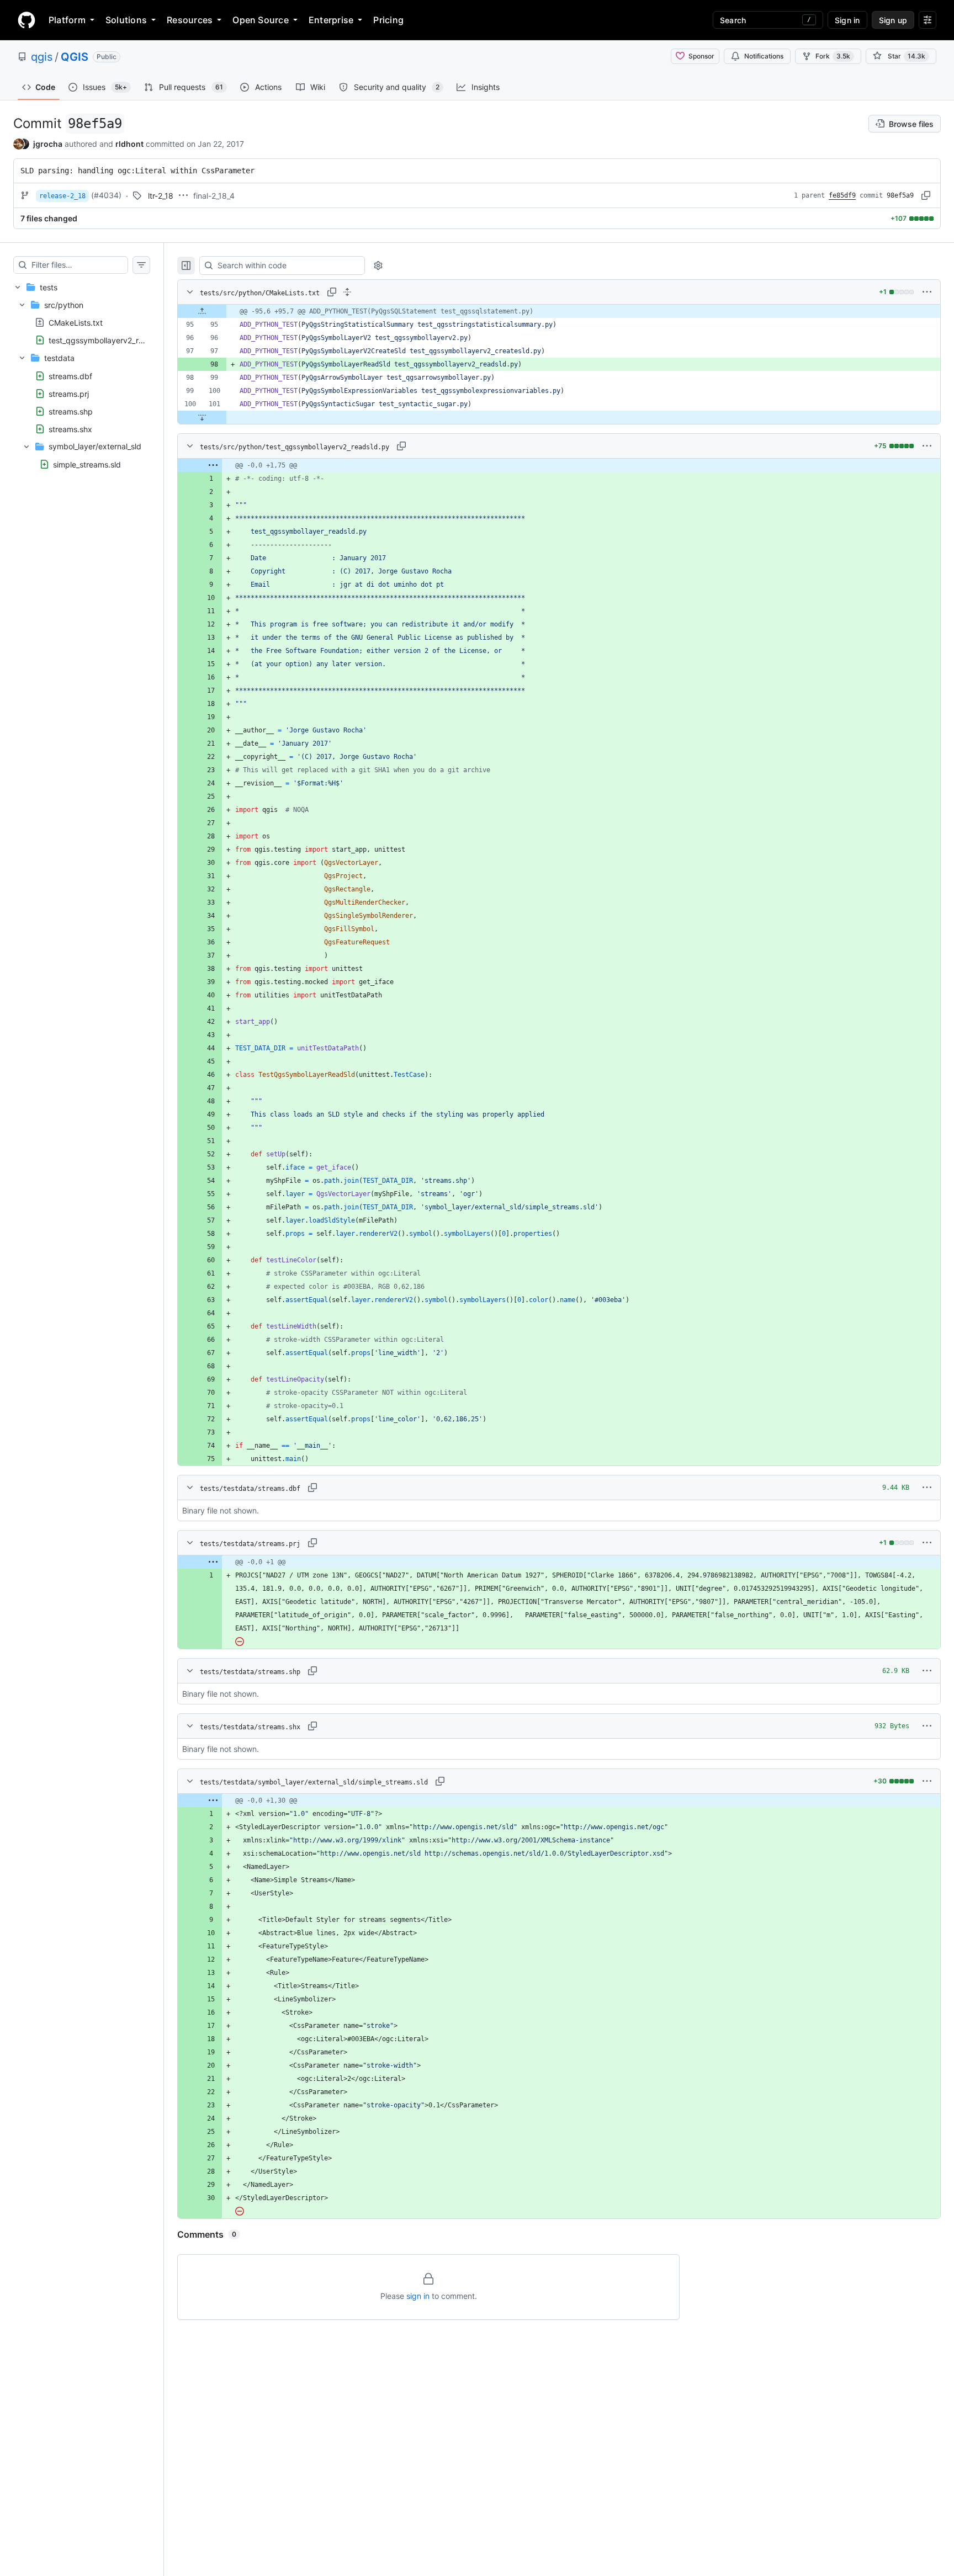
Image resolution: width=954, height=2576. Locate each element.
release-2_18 (62, 196)
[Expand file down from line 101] (202, 417)
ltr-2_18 (161, 196)
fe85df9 (842, 195)
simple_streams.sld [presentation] (87, 464)
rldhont (129, 144)
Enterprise (331, 20)
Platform (67, 20)
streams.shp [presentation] (71, 411)
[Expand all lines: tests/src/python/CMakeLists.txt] (347, 292)
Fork (833, 56)
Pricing (388, 20)
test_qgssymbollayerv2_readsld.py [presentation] (112, 340)
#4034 (106, 195)
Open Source (261, 20)
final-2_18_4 (214, 196)
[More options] (927, 292)
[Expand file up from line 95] (202, 311)
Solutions (126, 20)
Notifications (764, 56)
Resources (190, 20)
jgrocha (48, 144)
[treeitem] (82, 376)
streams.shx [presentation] (70, 429)
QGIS (75, 57)
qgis (42, 57)
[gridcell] (559, 311)
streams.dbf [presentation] (70, 376)
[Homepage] (26, 20)
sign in (418, 2296)
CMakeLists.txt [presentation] (76, 323)
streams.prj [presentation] (69, 393)
